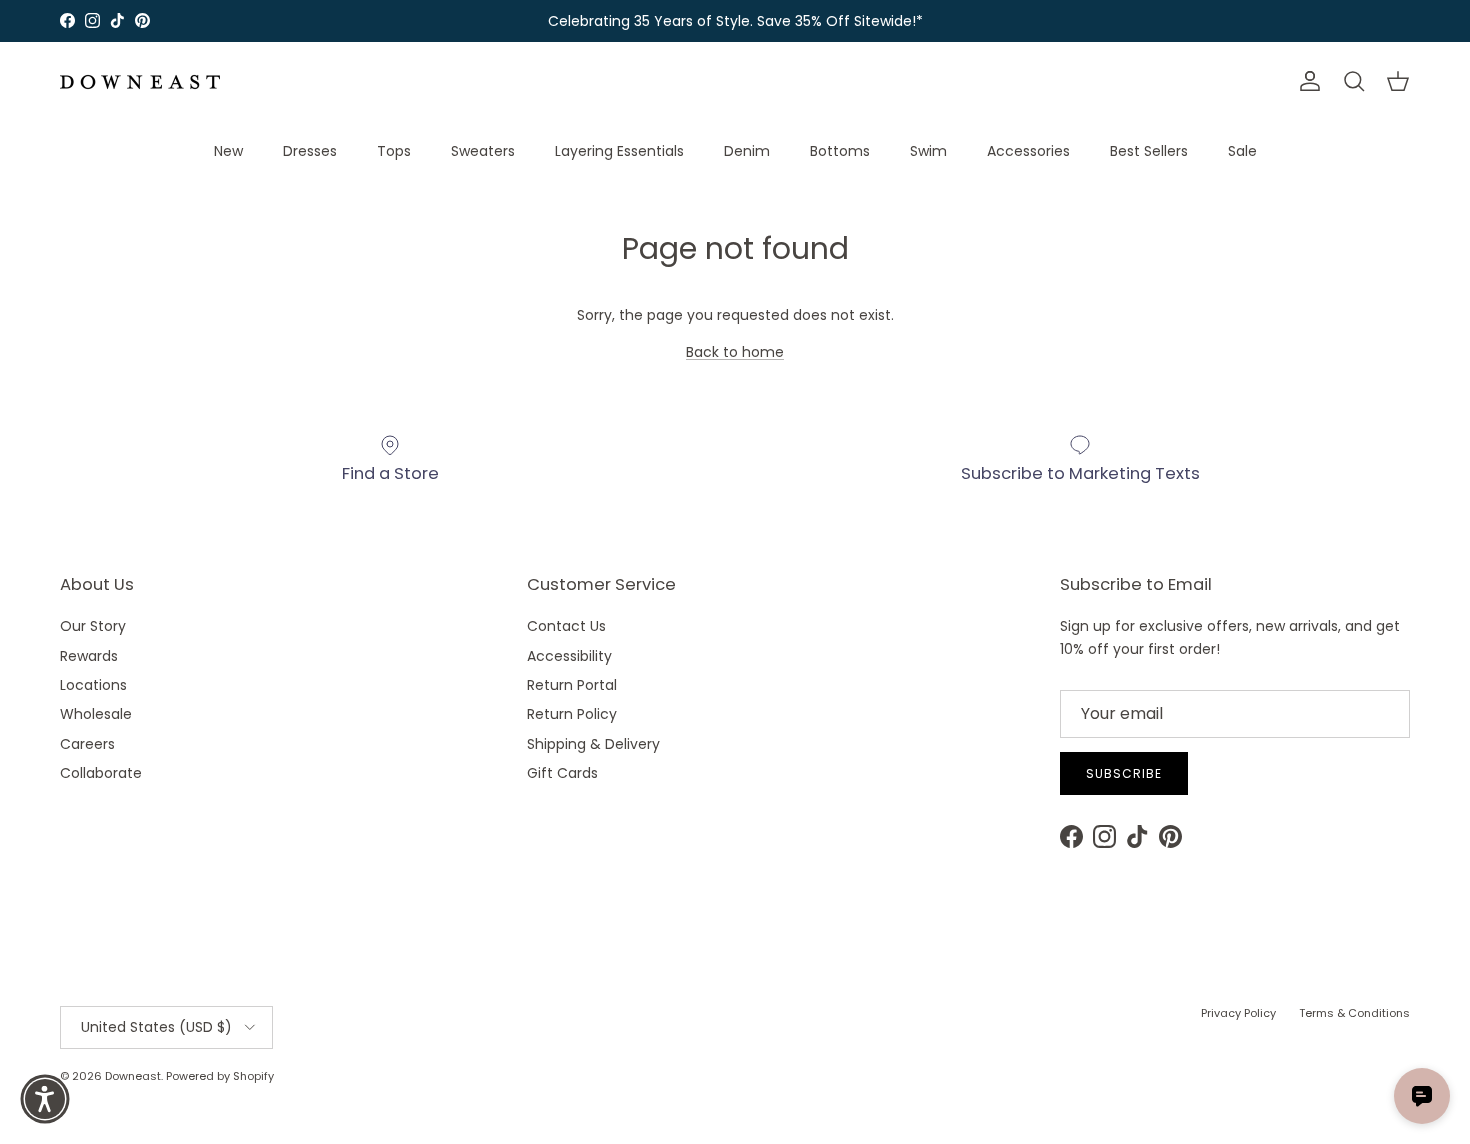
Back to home (735, 352)
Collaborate (101, 773)
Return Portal (572, 685)
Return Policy (572, 714)
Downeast (133, 1076)
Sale (1242, 151)
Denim (747, 151)
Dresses (310, 151)
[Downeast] (140, 82)
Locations (93, 685)
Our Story (93, 626)
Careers (87, 744)
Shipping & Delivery (593, 744)
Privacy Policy (1238, 1013)
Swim (928, 151)
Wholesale (96, 714)
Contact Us (566, 626)
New (228, 151)
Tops (394, 151)
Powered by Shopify (220, 1076)
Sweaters (483, 151)
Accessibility (569, 656)
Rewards (89, 656)
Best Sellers (1149, 151)
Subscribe (1124, 773)
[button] (45, 1099)
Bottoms (840, 151)
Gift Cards (562, 773)
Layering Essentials (619, 151)
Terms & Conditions (1354, 1013)
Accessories (1028, 151)
